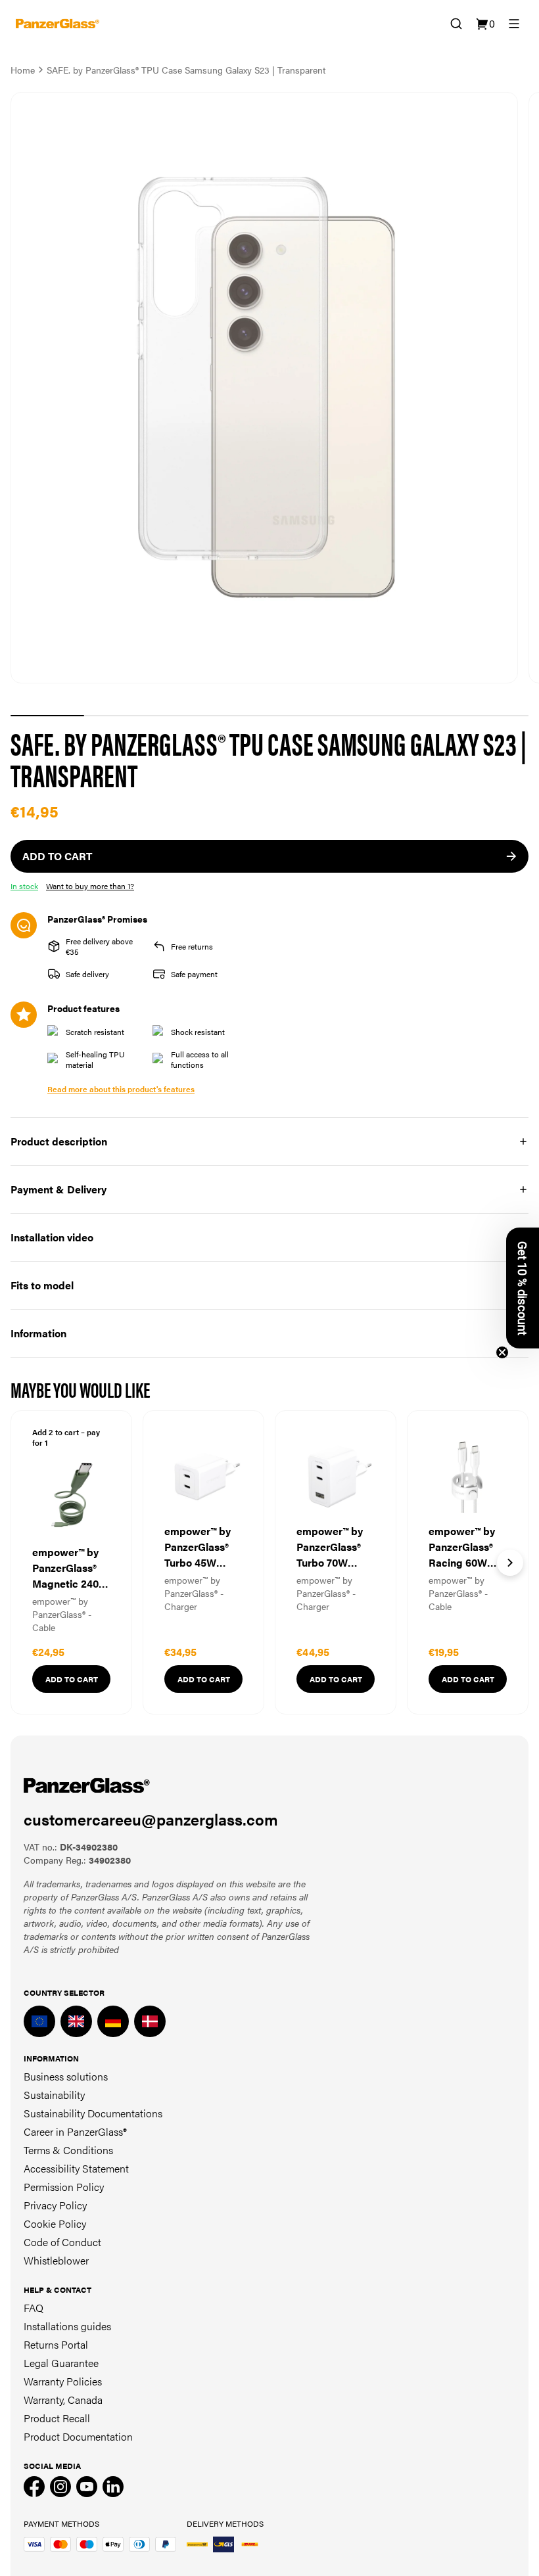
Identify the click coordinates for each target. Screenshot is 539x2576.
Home (23, 70)
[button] (523, 1288)
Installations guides (67, 2326)
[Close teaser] (502, 1352)
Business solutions (66, 2076)
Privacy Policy (55, 2205)
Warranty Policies (63, 2381)
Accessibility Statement (76, 2168)
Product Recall (57, 2418)
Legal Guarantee (61, 2363)
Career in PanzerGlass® (75, 2131)
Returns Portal (56, 2344)
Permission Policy (64, 2187)
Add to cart (72, 1679)
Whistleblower (56, 2260)
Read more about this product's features (121, 1089)
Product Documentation (78, 2436)
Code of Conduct (62, 2242)
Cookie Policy (55, 2223)
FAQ (34, 2308)
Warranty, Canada (63, 2400)
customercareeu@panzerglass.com (151, 1819)
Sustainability (54, 2095)
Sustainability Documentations (93, 2113)
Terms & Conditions (68, 2150)
